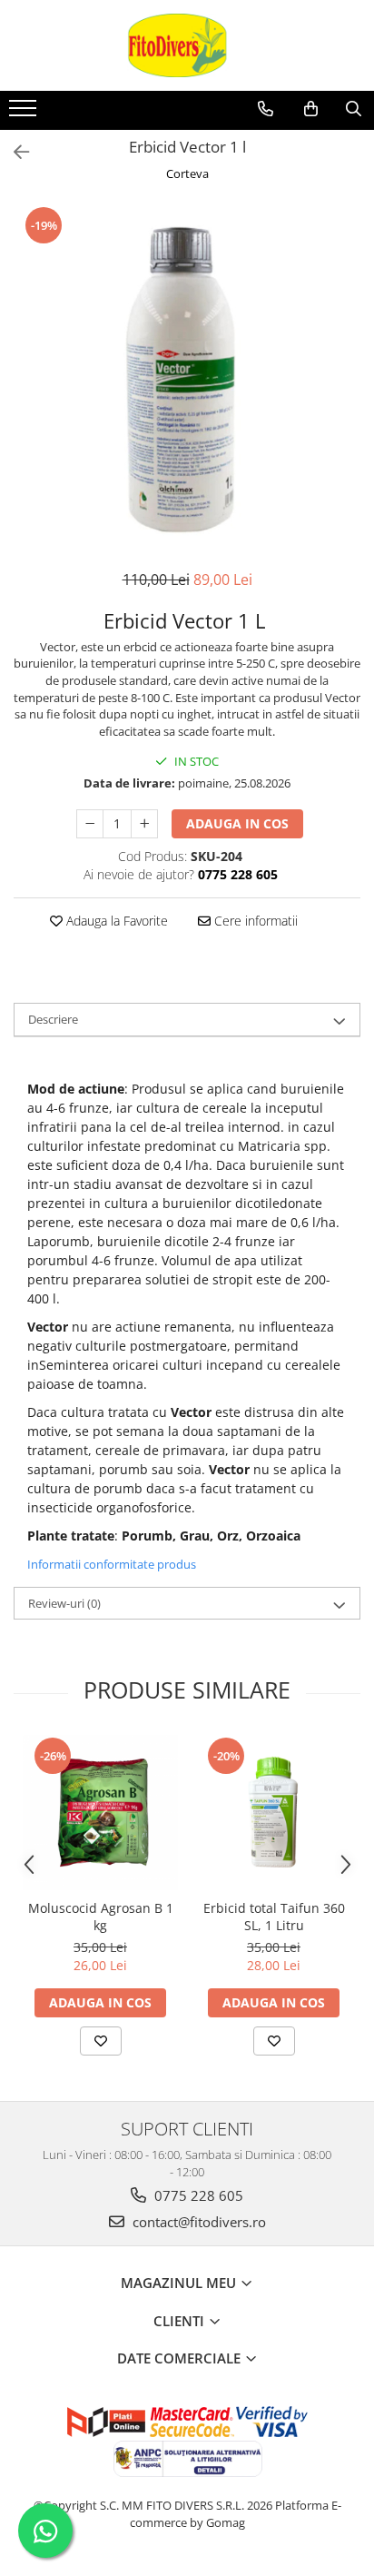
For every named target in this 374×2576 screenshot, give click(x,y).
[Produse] (25, 114)
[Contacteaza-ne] (266, 109)
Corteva (187, 173)
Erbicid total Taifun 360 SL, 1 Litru (274, 1917)
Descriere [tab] (53, 1019)
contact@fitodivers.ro (197, 2222)
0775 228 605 (197, 2195)
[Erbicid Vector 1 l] (187, 378)
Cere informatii (254, 921)
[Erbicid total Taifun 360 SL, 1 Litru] (274, 1813)
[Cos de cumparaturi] (311, 109)
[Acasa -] (187, 45)
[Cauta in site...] (354, 109)
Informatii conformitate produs (112, 1564)
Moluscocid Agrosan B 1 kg (101, 1917)
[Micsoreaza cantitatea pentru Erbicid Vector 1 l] (90, 824)
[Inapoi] (14, 152)
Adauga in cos (237, 823)
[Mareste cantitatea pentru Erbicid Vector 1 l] (144, 824)
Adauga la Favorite (115, 921)
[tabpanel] (187, 378)
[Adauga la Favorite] (101, 2041)
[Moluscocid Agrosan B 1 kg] (100, 1813)
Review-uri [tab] (64, 1603)
